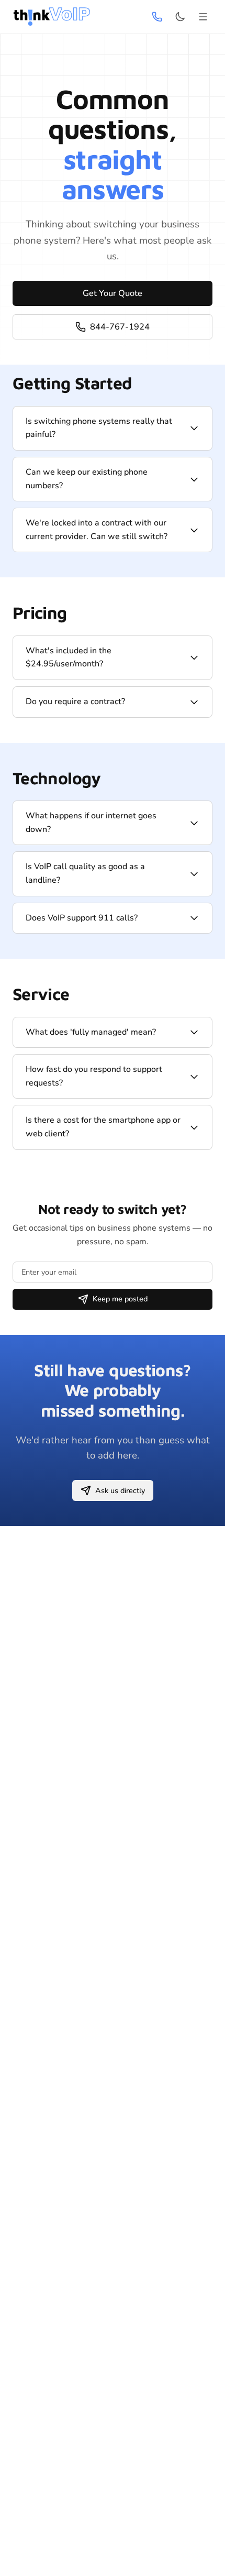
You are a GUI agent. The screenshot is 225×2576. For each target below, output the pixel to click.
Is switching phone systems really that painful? (99, 428)
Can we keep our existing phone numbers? (87, 479)
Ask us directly (120, 1490)
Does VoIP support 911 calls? (82, 918)
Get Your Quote (113, 293)
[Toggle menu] (203, 17)
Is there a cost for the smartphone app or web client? (103, 1127)
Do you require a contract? (75, 701)
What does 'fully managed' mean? (91, 1032)
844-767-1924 (120, 327)
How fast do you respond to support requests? (94, 1076)
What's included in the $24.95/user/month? (69, 657)
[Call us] (157, 17)
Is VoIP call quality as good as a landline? (85, 873)
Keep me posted (120, 1299)
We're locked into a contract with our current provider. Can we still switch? (97, 530)
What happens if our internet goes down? (91, 823)
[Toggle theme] (180, 17)
